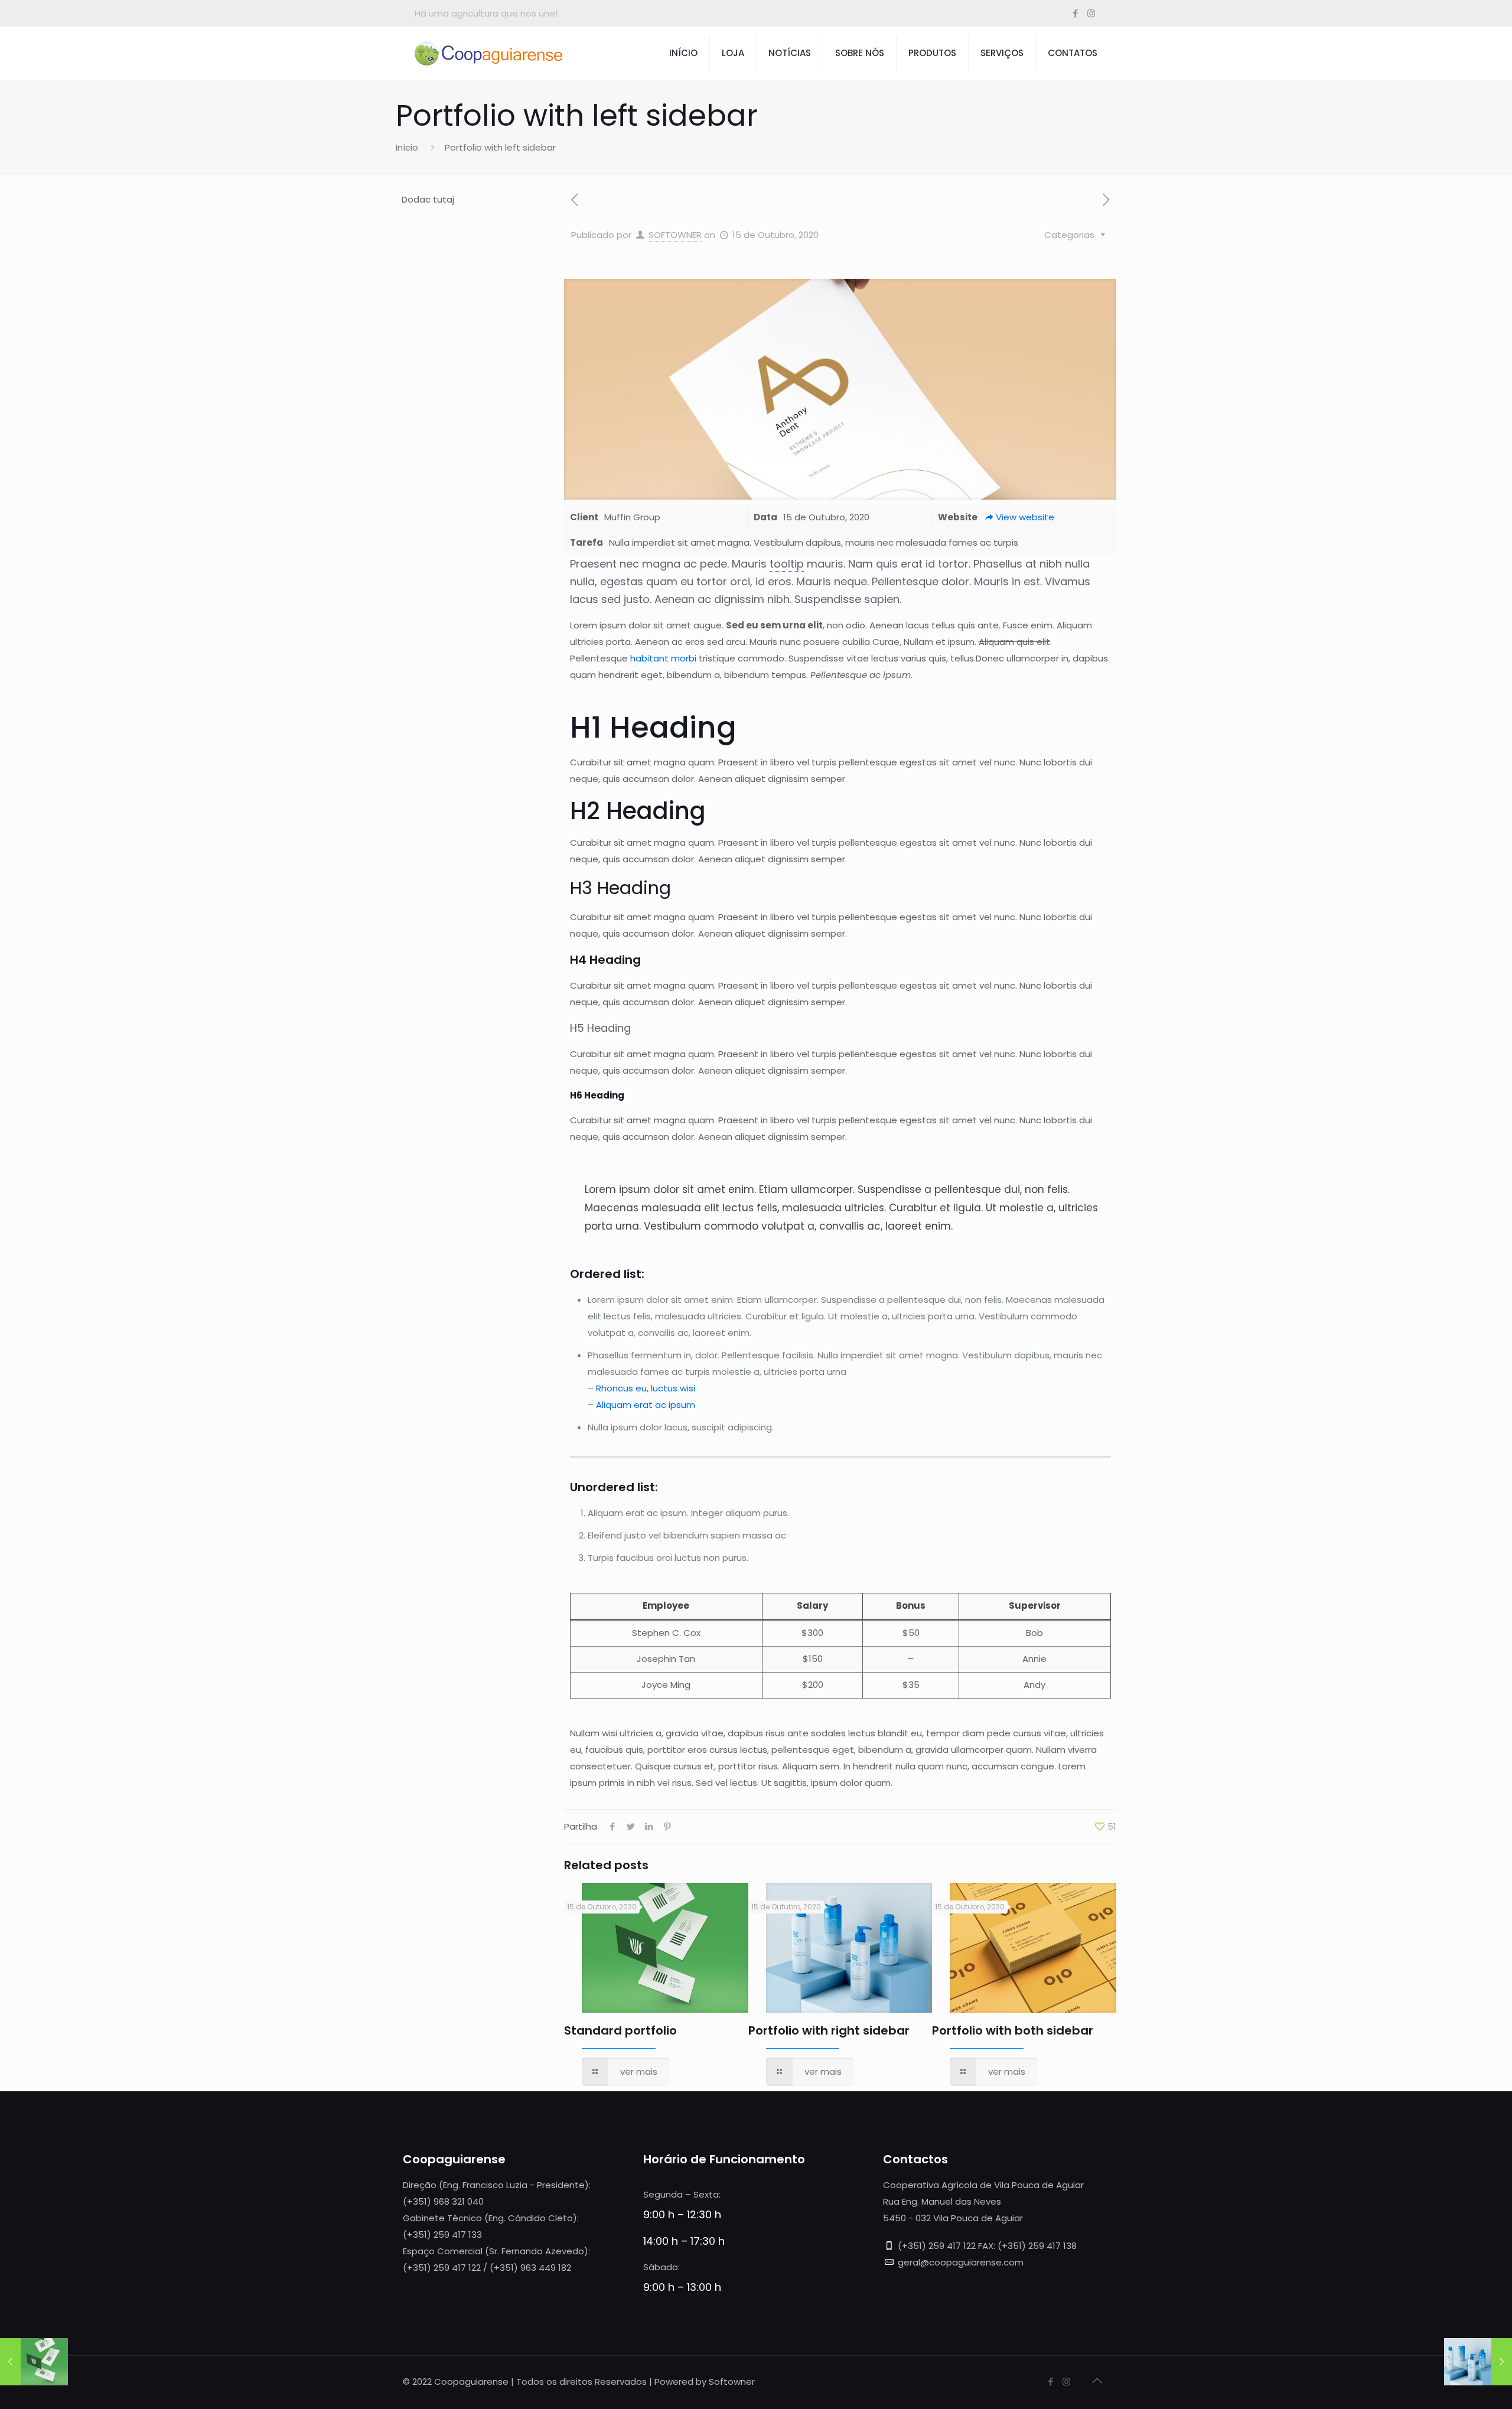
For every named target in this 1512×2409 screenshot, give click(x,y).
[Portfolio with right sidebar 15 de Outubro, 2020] (1478, 2362)
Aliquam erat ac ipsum (646, 1405)
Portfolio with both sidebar (1013, 2030)
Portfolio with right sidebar (829, 2030)
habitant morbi (663, 658)
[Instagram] (1091, 13)
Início (407, 147)
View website (1025, 517)
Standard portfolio (620, 2030)
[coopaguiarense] (488, 53)
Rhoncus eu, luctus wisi (646, 1388)
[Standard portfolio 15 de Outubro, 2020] (34, 2362)
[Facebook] (1075, 13)
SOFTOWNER (675, 235)
